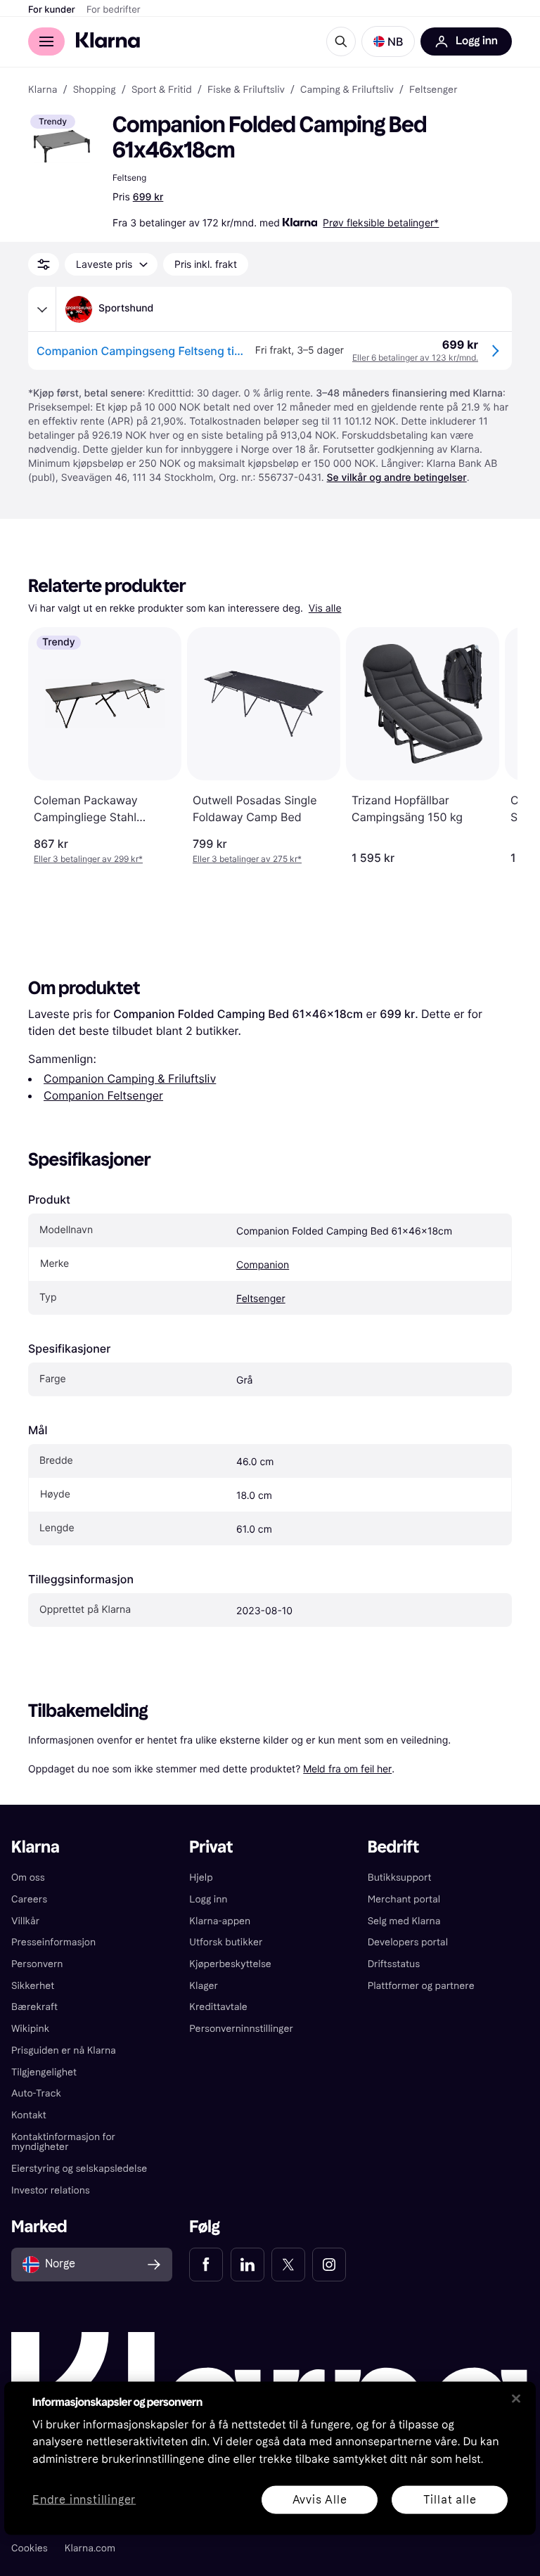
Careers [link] (29, 1899)
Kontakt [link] (29, 2115)
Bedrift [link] (393, 1847)
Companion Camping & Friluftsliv (130, 1078)
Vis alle (325, 608)
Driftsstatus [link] (394, 1964)
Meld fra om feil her (347, 1769)
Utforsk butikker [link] (226, 1942)
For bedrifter (114, 10)
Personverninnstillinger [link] (241, 2029)
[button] (388, 41)
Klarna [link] (43, 90)
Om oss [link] (28, 1878)
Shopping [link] (95, 90)
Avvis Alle (320, 2499)
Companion (263, 1265)
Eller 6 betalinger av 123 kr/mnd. (415, 358)
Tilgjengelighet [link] (44, 2072)
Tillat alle (450, 2499)
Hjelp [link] (201, 1878)
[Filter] (44, 264)
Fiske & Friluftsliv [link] (246, 90)
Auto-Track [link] (36, 2093)
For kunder (52, 10)
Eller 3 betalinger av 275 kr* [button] (247, 859)
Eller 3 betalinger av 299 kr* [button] (88, 859)
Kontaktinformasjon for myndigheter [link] (63, 2142)
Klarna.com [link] (90, 2548)
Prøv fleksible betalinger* (381, 223)
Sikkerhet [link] (33, 1986)
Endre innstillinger (84, 2500)
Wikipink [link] (30, 2029)
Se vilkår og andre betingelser (397, 478)
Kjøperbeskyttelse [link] (230, 1964)
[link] (206, 2265)
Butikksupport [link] (400, 1878)
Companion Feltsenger (103, 1095)
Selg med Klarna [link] (404, 1921)
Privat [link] (211, 1847)
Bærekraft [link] (34, 2007)
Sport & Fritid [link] (162, 90)
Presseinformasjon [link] (53, 1942)
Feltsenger (261, 1299)
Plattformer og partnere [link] (421, 1986)
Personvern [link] (37, 1964)
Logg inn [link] (208, 1899)
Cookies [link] (30, 2548)
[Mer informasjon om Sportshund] (42, 309)
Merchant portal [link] (404, 1899)
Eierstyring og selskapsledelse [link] (79, 2169)
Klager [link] (204, 1986)
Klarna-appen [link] (220, 1921)
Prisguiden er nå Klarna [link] (64, 2050)
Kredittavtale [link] (218, 2007)
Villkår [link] (25, 1921)
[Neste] (492, 746)
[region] (270, 2458)
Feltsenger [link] (433, 90)
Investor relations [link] (51, 2190)
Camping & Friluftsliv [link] (347, 90)
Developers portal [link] (408, 1942)
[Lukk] (516, 2398)
